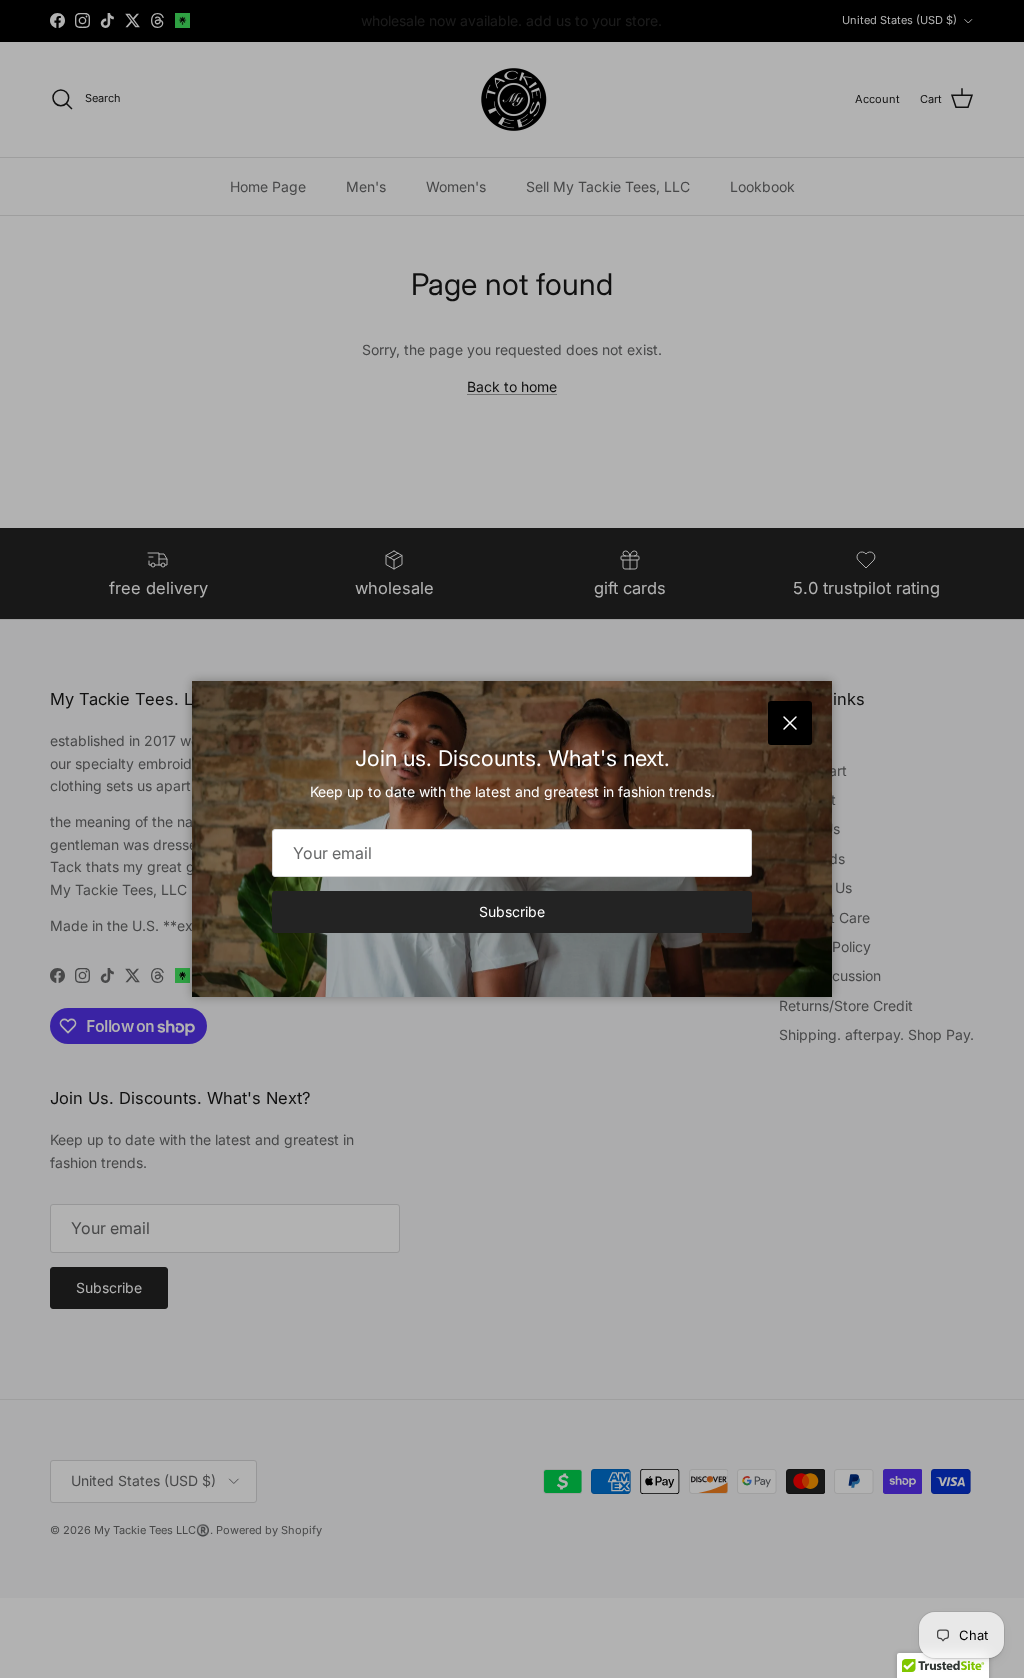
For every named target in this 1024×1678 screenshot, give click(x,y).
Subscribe (512, 911)
